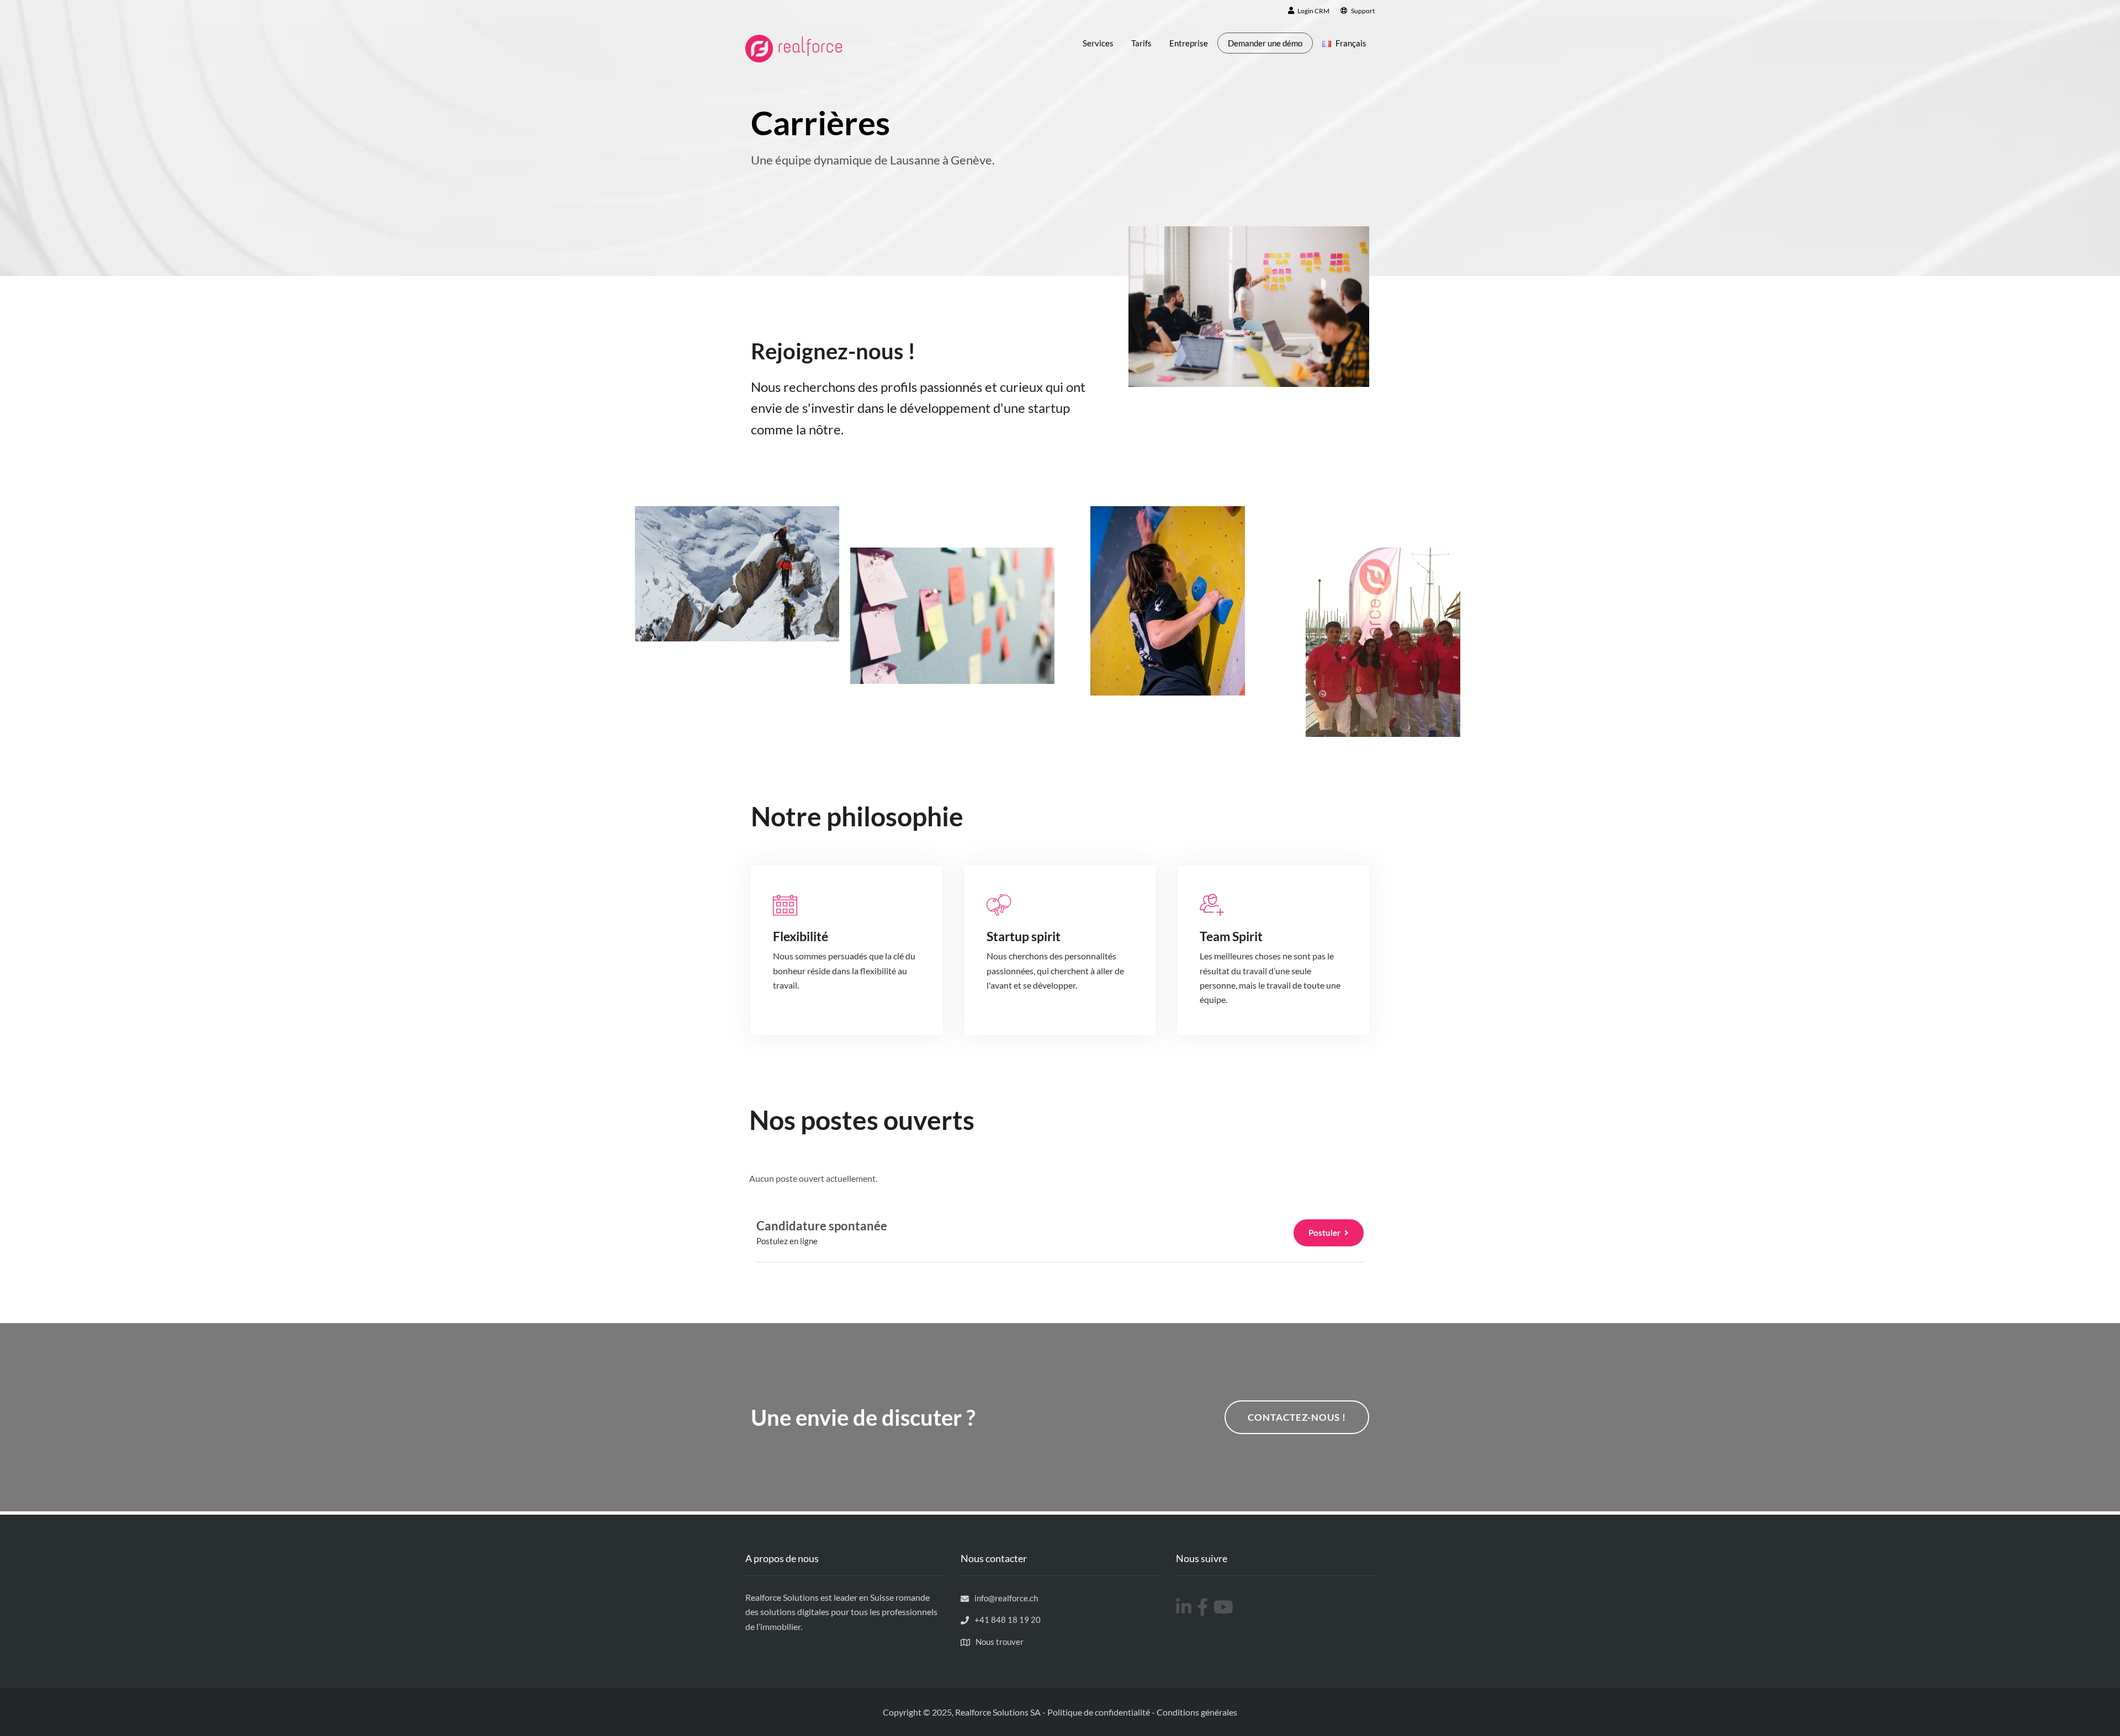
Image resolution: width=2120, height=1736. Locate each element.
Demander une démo (1265, 43)
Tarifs (1141, 43)
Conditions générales (1197, 1712)
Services (1098, 43)
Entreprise (1189, 43)
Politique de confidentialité (1099, 1712)
